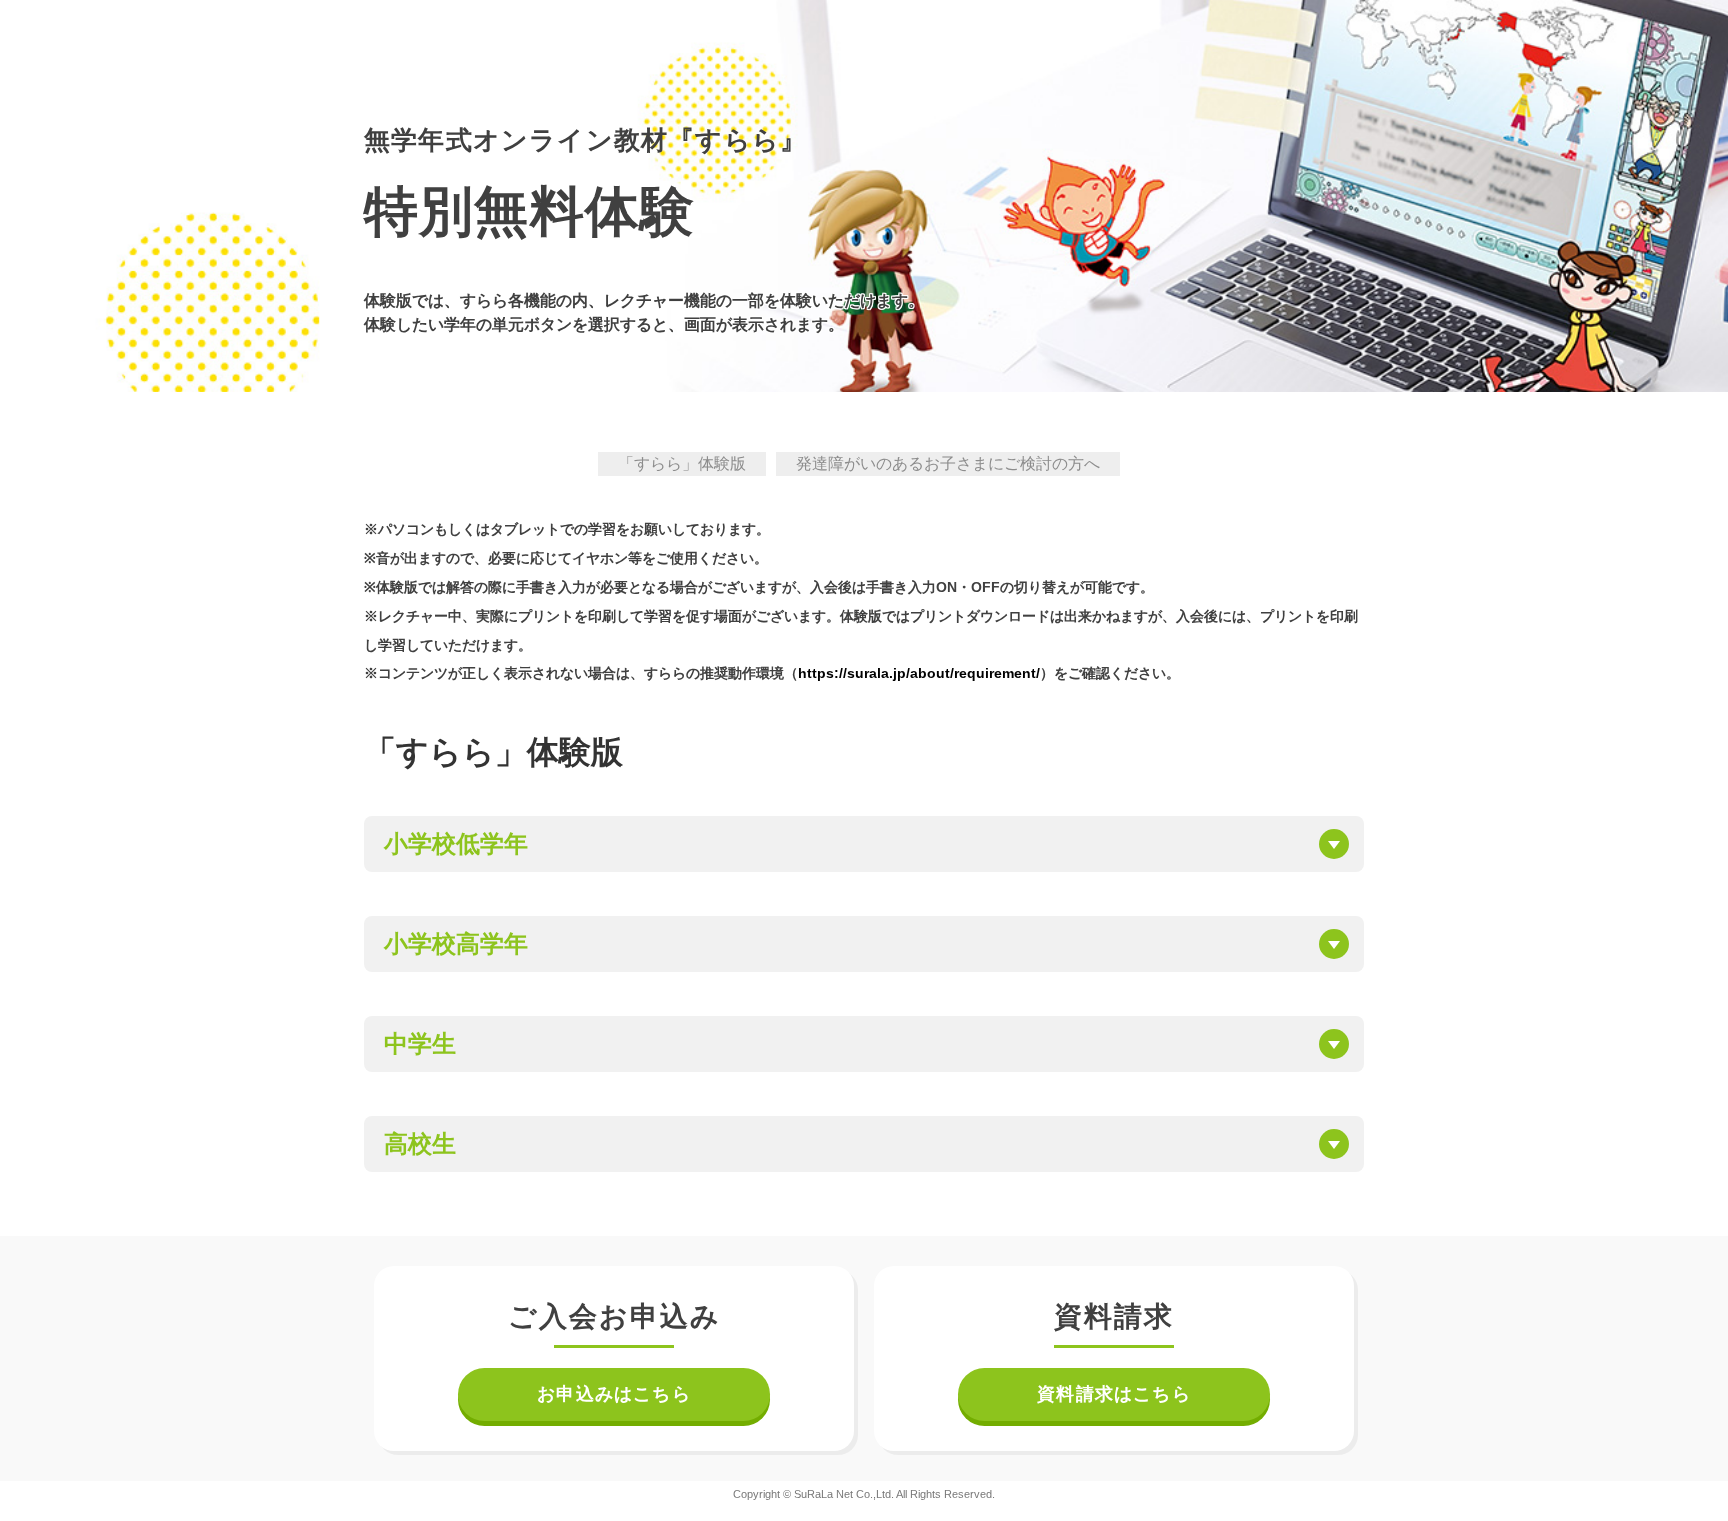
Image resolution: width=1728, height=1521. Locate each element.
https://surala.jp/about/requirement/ (919, 673)
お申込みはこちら (614, 1394)
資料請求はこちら (1114, 1394)
